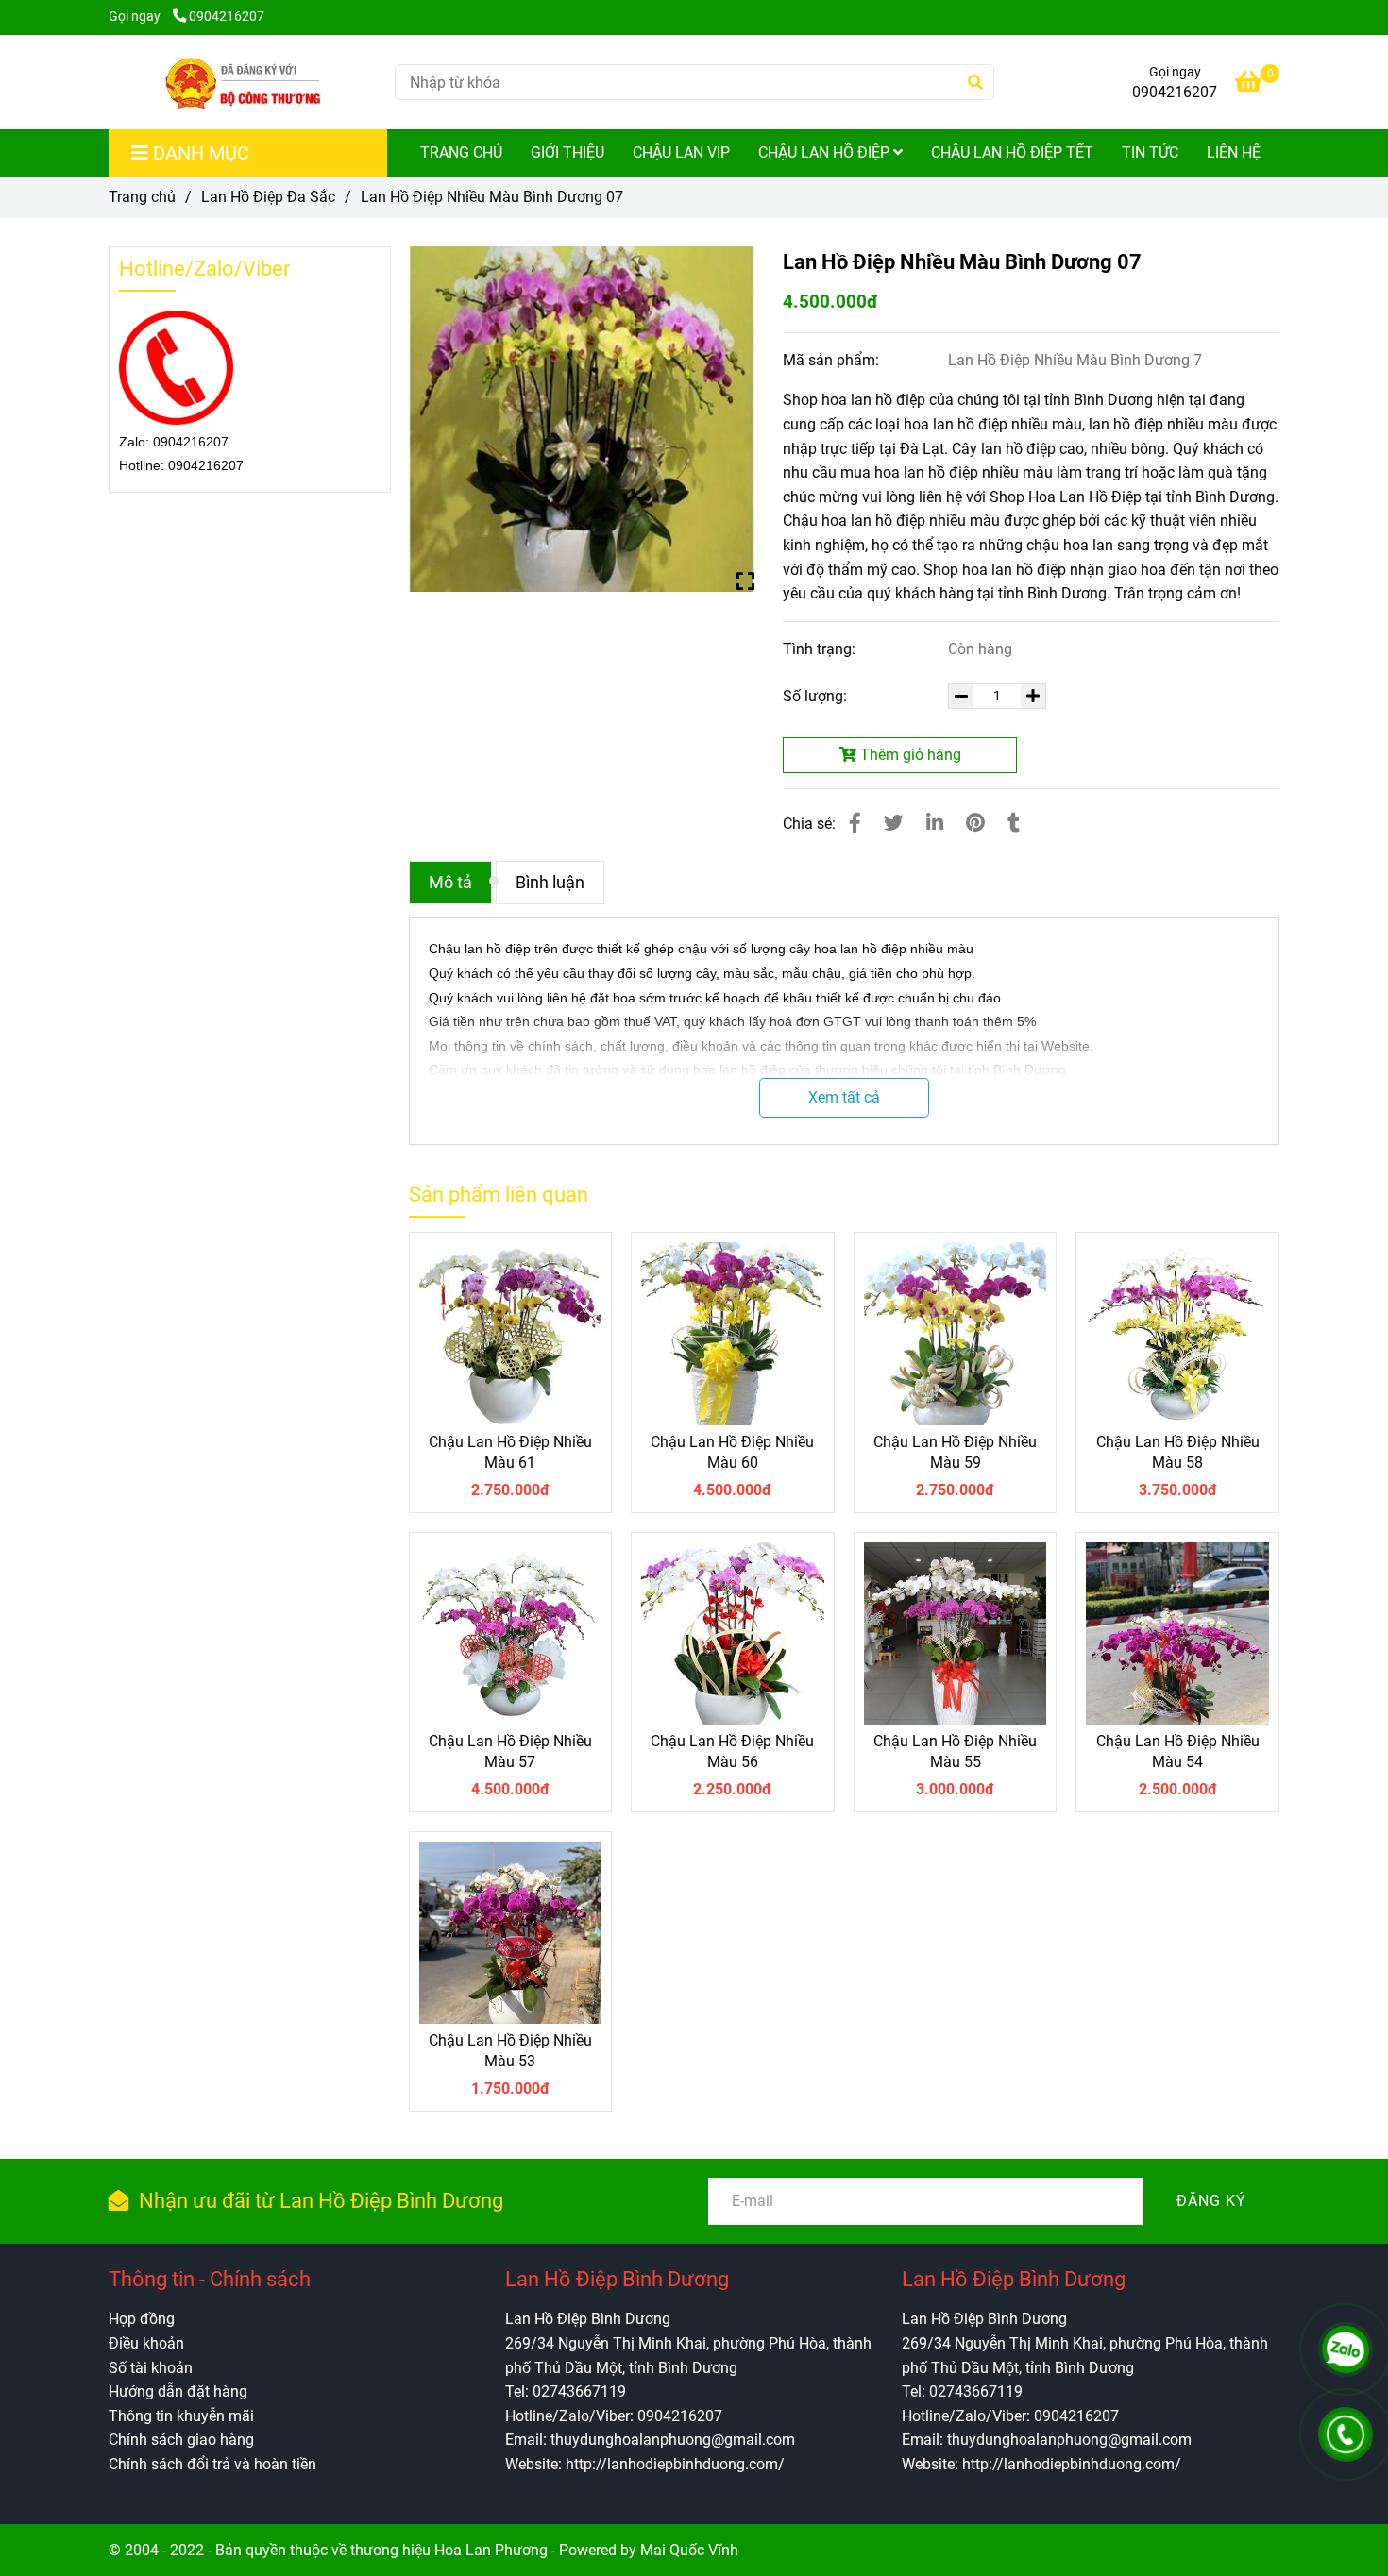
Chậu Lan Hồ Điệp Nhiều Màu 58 (1178, 1452)
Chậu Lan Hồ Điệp (826, 152)
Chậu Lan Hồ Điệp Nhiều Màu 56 (732, 1751)
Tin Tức (1150, 152)
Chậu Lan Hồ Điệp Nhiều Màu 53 (510, 2051)
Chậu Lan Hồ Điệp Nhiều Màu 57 (510, 1751)
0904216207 (227, 17)
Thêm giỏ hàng (909, 755)
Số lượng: (817, 696)
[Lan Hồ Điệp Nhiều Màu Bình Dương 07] (244, 82)
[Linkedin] (935, 823)
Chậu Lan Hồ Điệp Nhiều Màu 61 (510, 1452)
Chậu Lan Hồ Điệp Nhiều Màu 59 (955, 1452)
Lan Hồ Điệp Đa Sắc (268, 197)
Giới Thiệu (567, 152)
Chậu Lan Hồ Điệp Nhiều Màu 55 (955, 1751)
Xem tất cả (844, 1097)
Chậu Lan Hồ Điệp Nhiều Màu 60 (732, 1452)
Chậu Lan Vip (681, 152)
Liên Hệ (1234, 152)
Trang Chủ (461, 152)
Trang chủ (142, 197)
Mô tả (450, 883)
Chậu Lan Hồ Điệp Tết (1012, 152)
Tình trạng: (821, 649)
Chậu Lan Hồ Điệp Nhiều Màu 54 (1178, 1751)
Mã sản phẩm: (833, 360)
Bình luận (550, 883)
